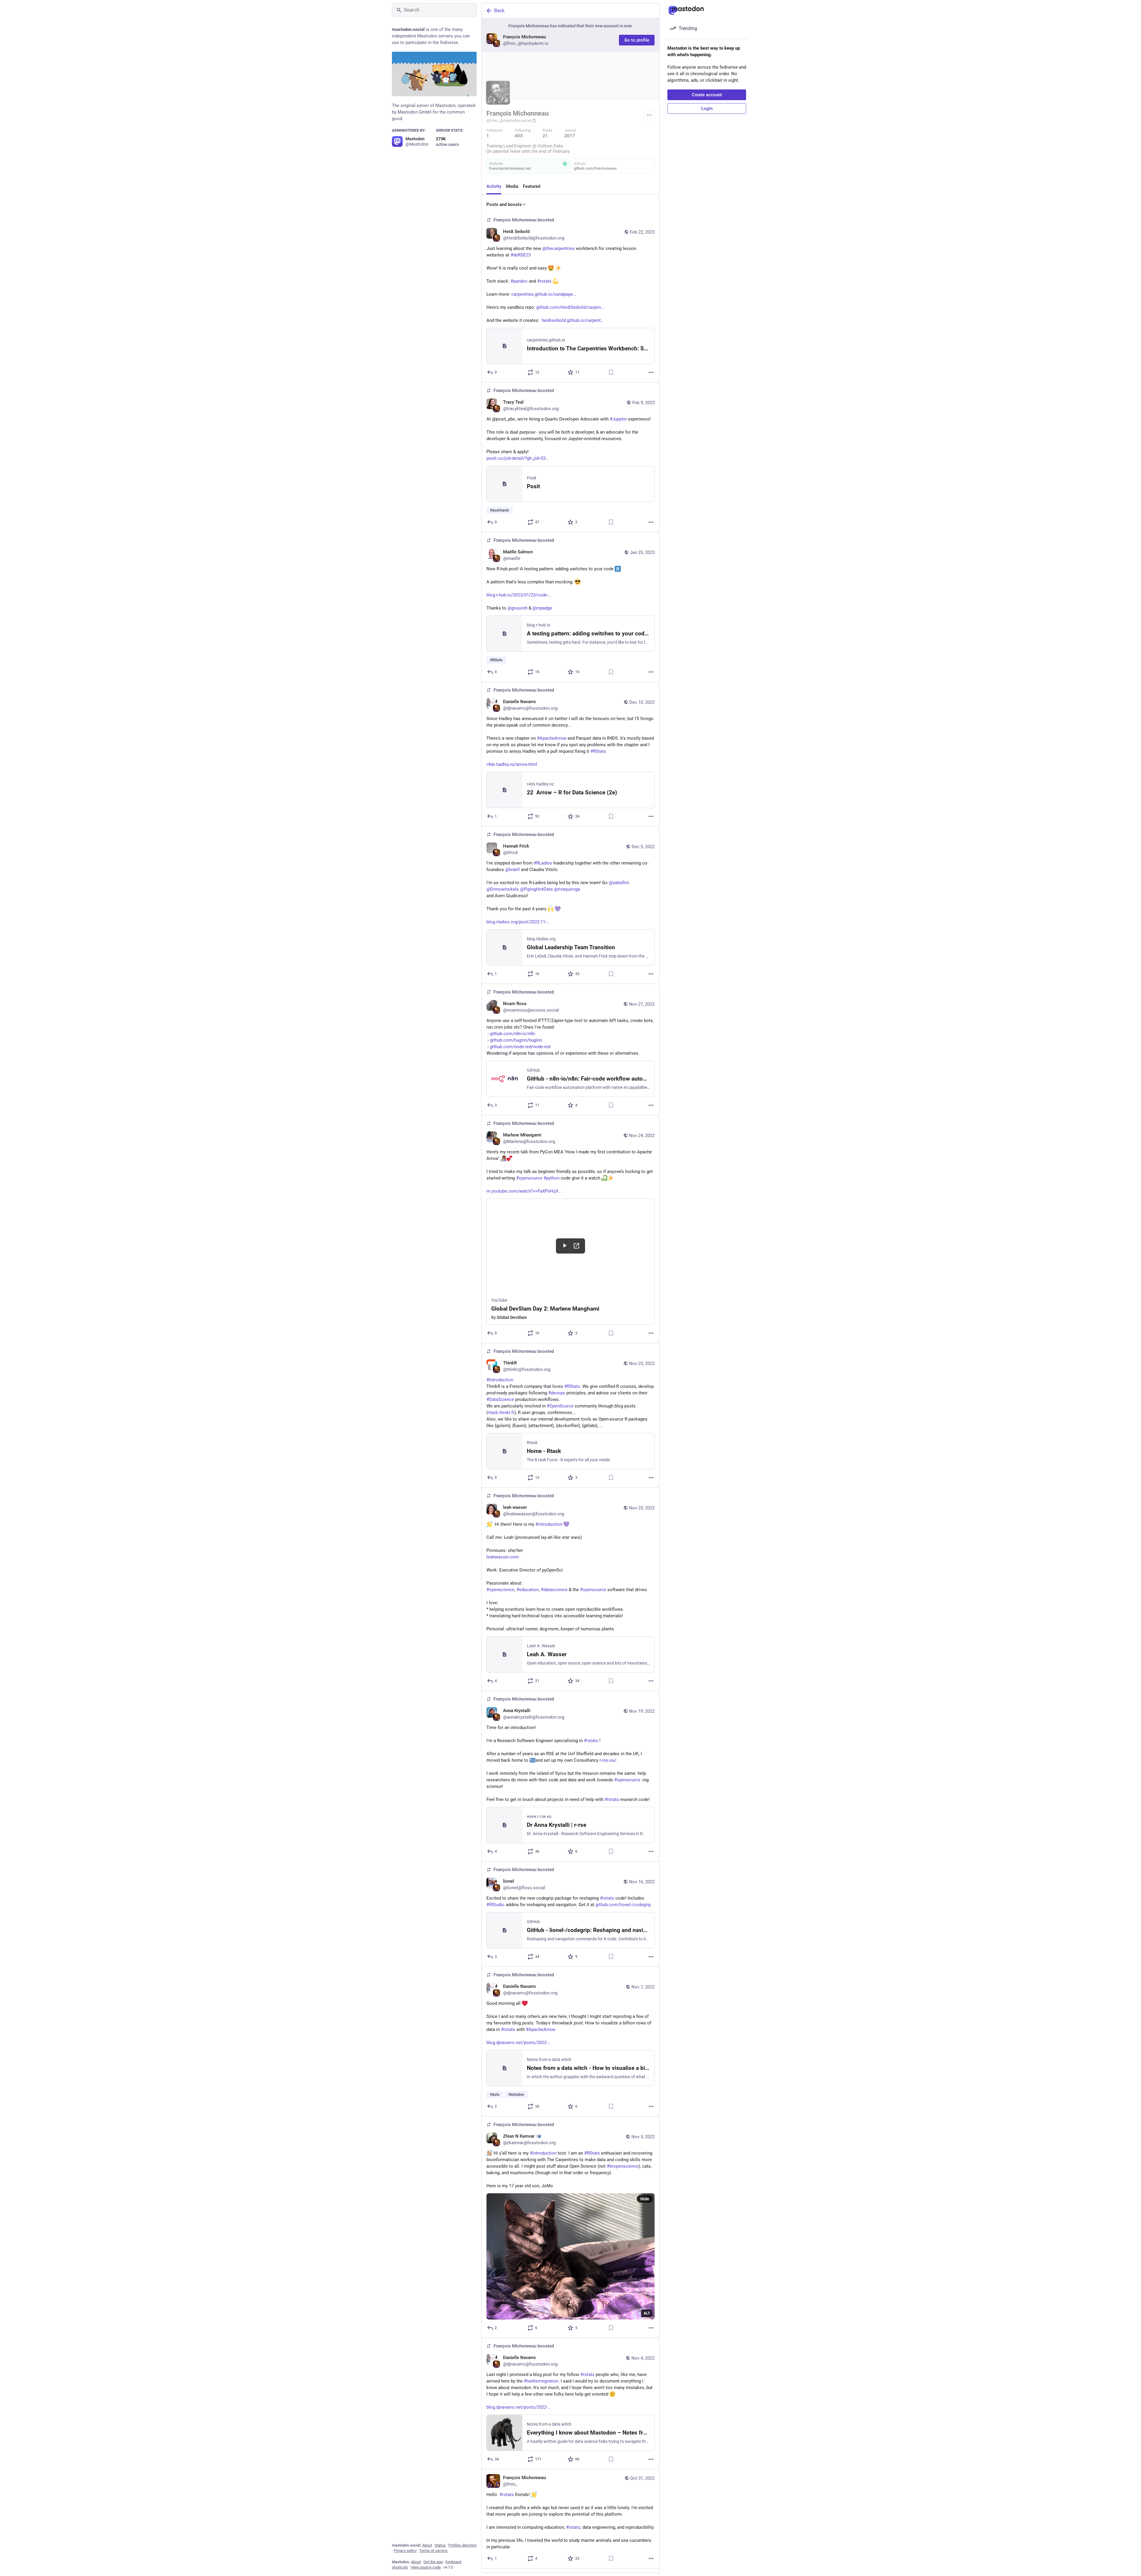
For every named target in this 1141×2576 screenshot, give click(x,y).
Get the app (433, 2562)
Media (512, 186)
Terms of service (433, 2551)
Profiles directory (462, 2545)
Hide (645, 2199)
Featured (532, 186)
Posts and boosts (504, 204)
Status (440, 2545)
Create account (707, 95)
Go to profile (637, 40)
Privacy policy (405, 2551)
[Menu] (649, 115)
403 (519, 136)
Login (707, 108)
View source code (426, 2567)
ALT (647, 2313)
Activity (494, 186)
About (427, 2545)
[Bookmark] (611, 372)
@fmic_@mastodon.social (509, 121)
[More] (651, 372)
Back (499, 11)
